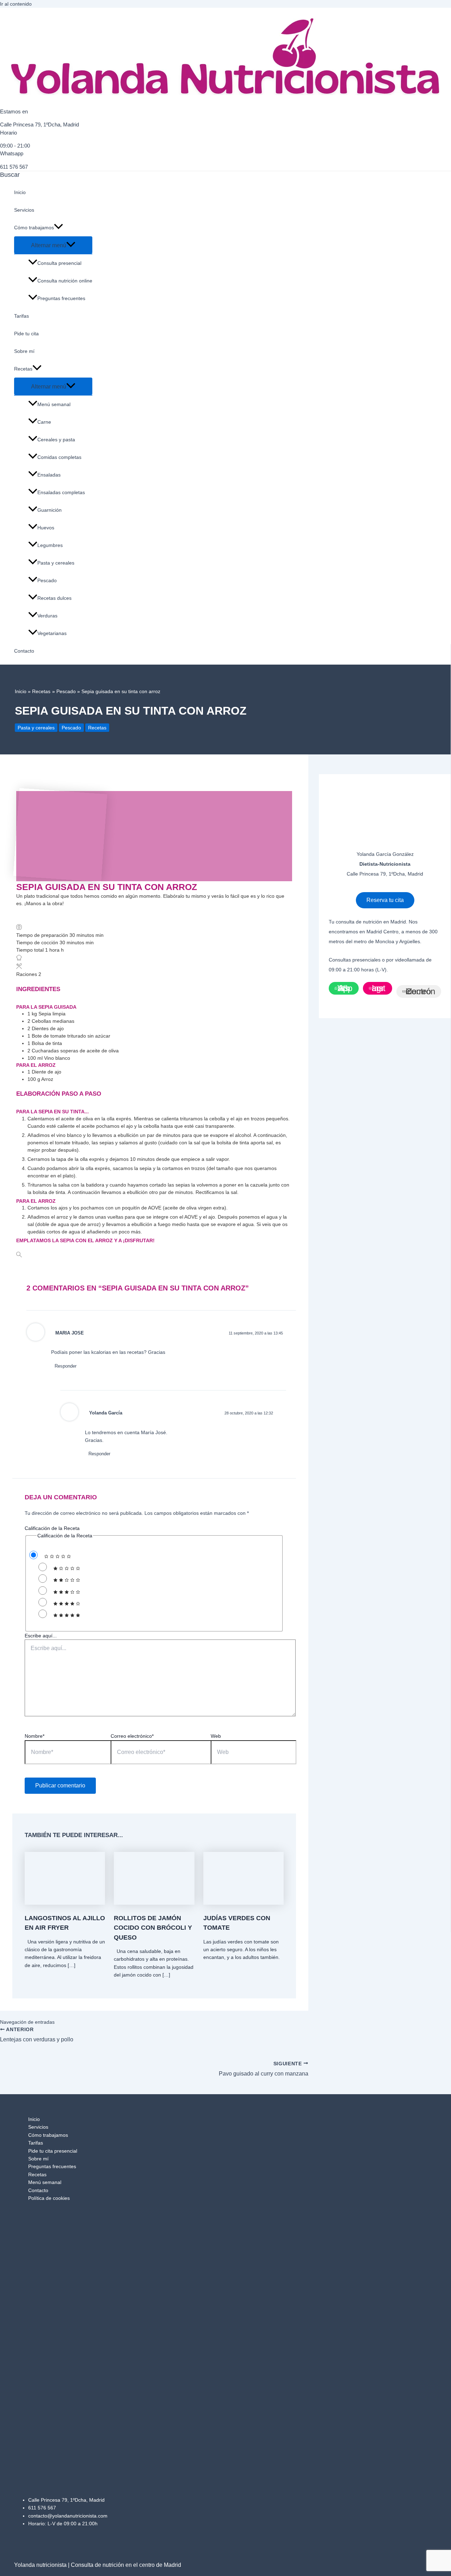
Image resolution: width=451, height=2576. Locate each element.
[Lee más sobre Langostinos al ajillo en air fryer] (65, 1903)
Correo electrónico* (132, 1736)
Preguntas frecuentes (61, 298)
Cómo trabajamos (34, 228)
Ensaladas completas (61, 492)
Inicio (20, 192)
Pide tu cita (26, 334)
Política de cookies (49, 2198)
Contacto (24, 651)
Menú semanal (54, 404)
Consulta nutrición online (65, 281)
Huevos (46, 528)
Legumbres (50, 545)
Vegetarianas (52, 633)
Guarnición (50, 510)
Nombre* (35, 1736)
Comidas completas (59, 457)
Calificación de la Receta (52, 1528)
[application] (58, 228)
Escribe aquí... (41, 1636)
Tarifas (21, 316)
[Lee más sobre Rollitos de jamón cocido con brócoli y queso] (154, 1903)
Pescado (47, 580)
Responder (66, 1366)
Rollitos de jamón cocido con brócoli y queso (153, 1928)
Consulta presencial (59, 263)
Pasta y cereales (56, 563)
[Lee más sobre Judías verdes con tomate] (243, 1903)
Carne (44, 422)
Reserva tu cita (385, 900)
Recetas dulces (54, 598)
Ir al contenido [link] (16, 4)
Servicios (24, 210)
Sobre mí (24, 351)
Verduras (47, 616)
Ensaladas (49, 475)
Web (216, 1736)
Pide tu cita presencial (53, 2151)
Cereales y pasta (56, 440)
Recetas (23, 369)
